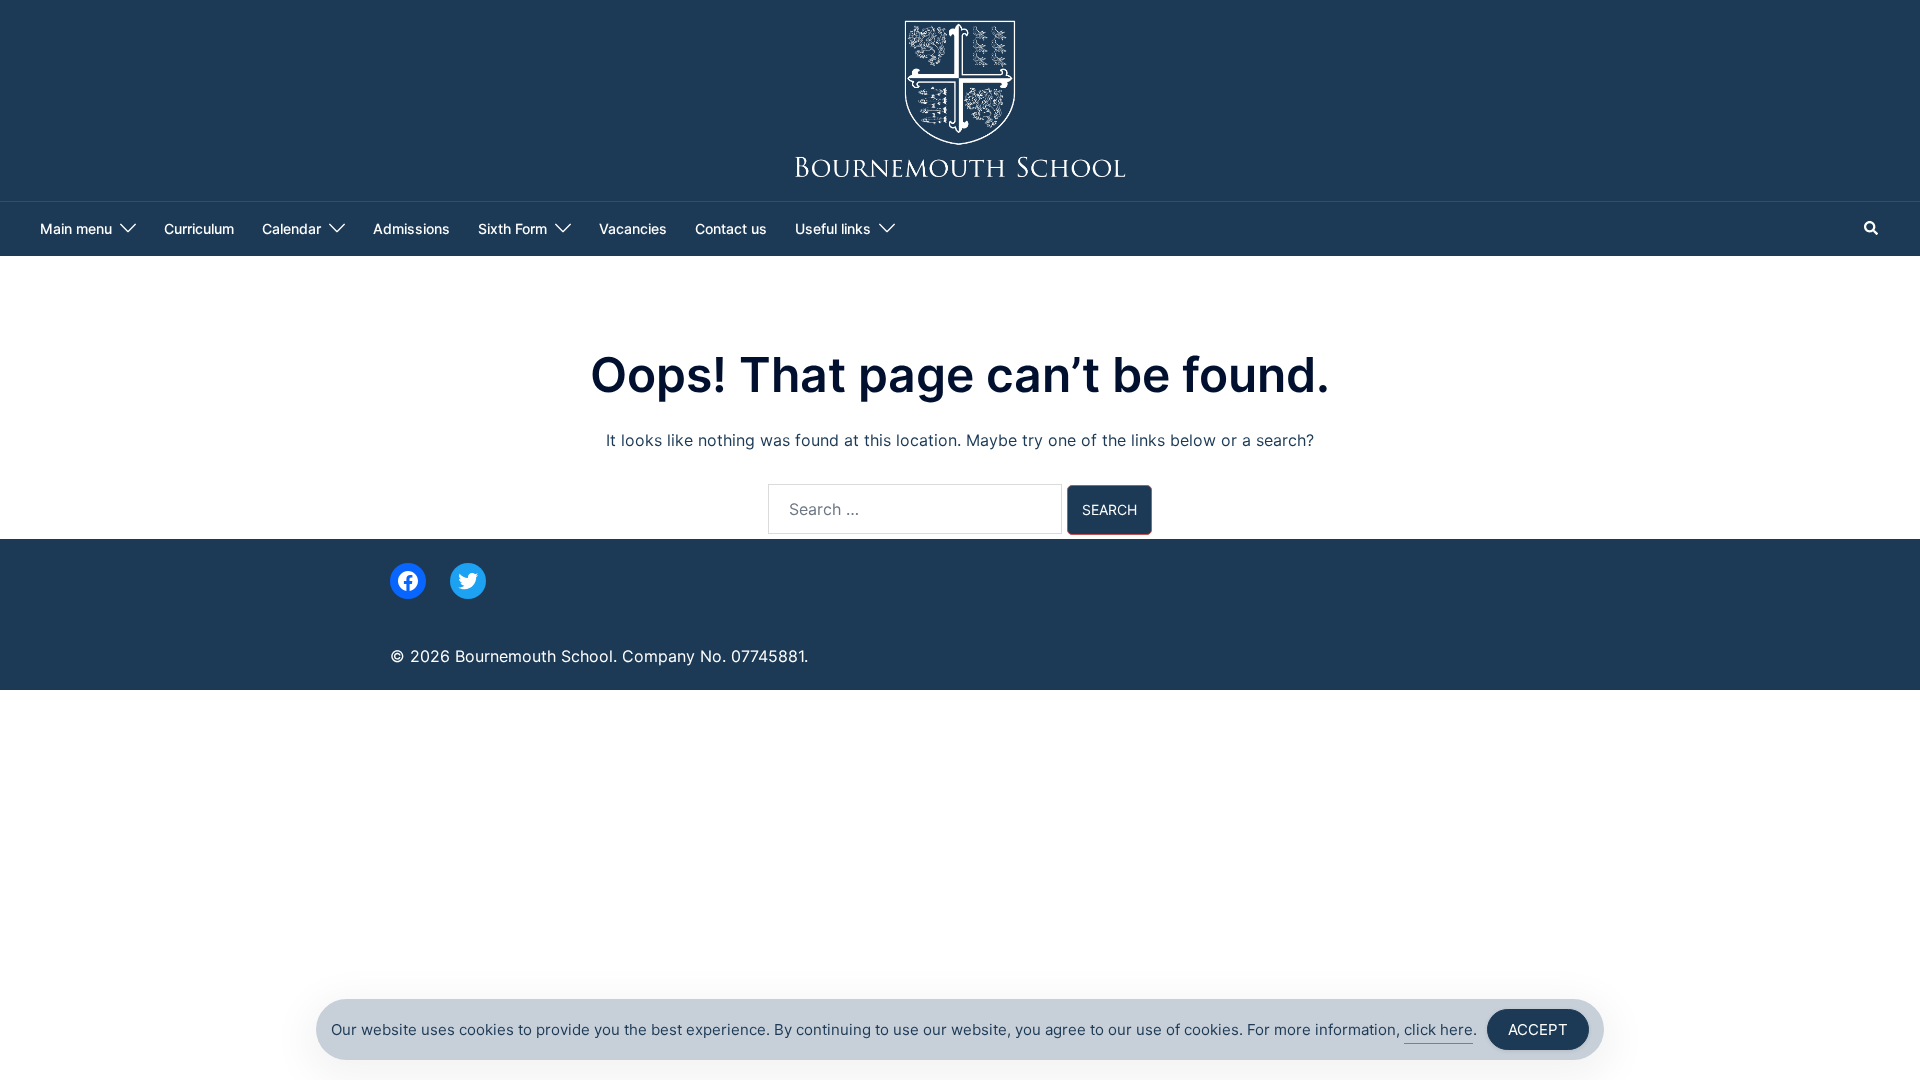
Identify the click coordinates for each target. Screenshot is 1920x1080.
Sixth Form (512, 228)
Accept (1538, 1029)
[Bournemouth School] (960, 99)
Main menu (76, 228)
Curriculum (199, 228)
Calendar (291, 228)
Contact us (731, 228)
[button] (1872, 229)
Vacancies (633, 228)
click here (1438, 1029)
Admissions (411, 228)
